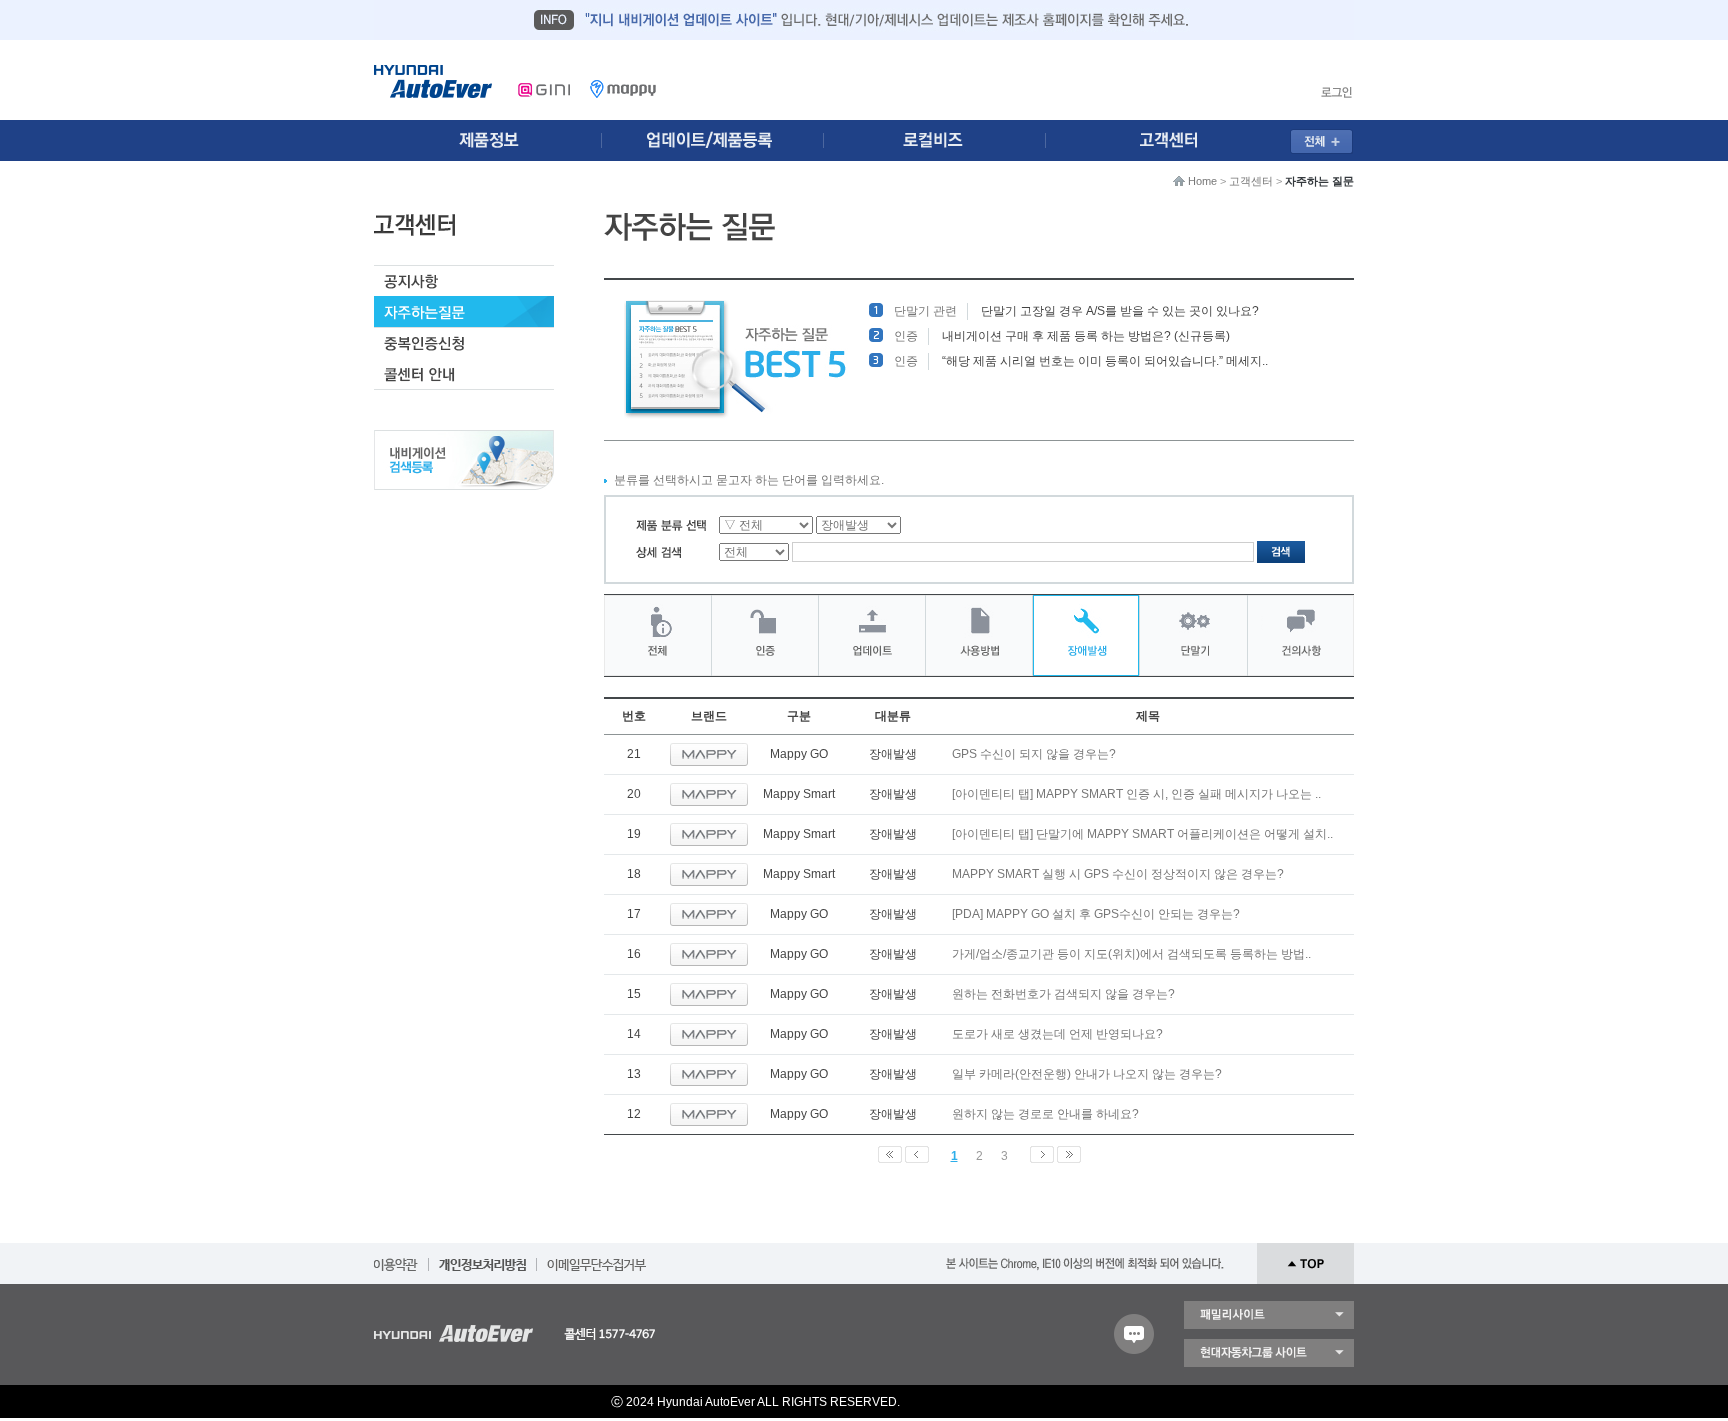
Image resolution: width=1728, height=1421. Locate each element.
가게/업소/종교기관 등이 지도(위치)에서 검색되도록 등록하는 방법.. (1131, 954)
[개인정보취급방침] (482, 1258)
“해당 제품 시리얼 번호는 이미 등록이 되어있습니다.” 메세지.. (1105, 361)
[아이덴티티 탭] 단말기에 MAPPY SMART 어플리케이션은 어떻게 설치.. (1142, 834)
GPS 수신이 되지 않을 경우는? (1034, 754)
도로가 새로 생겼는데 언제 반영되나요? (1057, 1034)
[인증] (765, 635)
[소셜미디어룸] (717, 140)
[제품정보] (488, 140)
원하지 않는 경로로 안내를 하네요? (1045, 1114)
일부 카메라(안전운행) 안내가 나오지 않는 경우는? (1087, 1074)
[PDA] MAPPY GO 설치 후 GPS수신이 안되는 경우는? (1096, 914)
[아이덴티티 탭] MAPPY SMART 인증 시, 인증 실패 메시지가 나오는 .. (1136, 794)
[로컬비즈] (946, 140)
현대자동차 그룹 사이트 (1269, 1353)
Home (1202, 181)
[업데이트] (872, 635)
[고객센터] (1175, 140)
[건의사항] (1301, 635)
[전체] (657, 635)
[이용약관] (396, 1258)
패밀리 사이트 (1269, 1315)
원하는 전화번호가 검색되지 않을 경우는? (1063, 994)
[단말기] (1193, 635)
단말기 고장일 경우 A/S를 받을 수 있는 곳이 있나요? (1120, 311)
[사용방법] (979, 635)
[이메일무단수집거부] (596, 1258)
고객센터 (1251, 181)
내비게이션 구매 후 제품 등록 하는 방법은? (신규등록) (1086, 336)
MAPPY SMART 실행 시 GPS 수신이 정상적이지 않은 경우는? (1118, 874)
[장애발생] (1086, 635)
